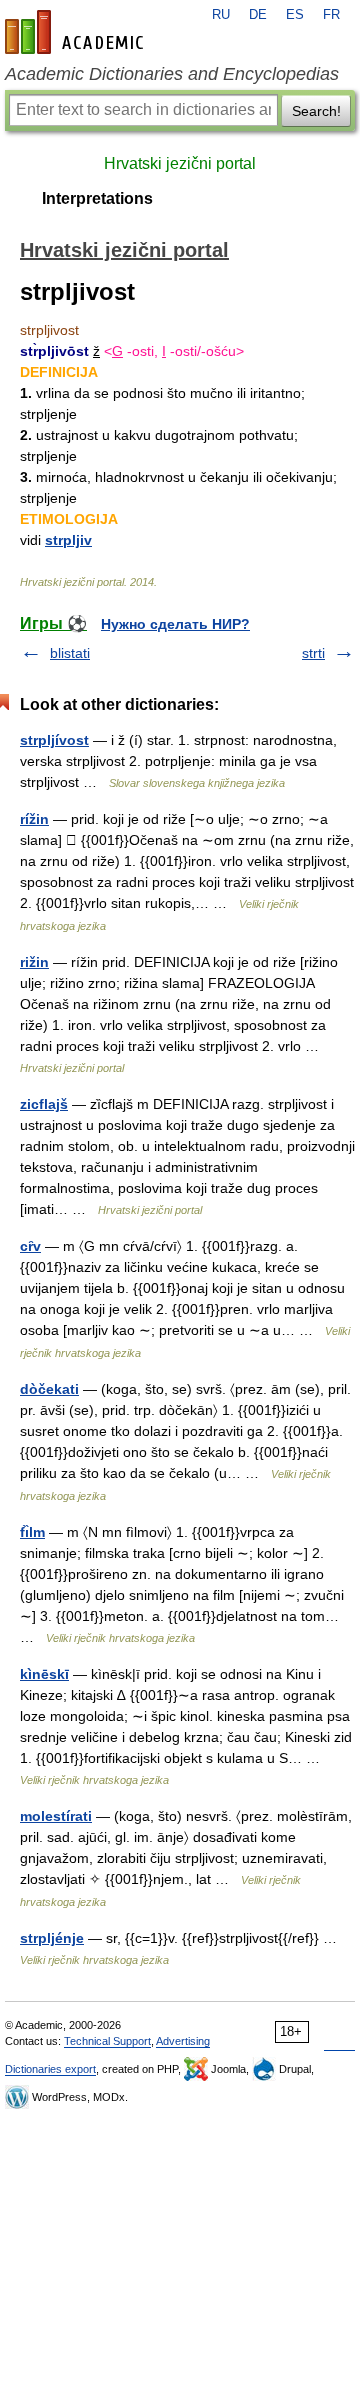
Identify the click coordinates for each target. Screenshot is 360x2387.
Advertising (183, 2041)
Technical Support (107, 2041)
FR (331, 15)
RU (221, 15)
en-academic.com (77, 32)
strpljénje (52, 1938)
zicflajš (44, 1104)
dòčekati (49, 1389)
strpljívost (54, 740)
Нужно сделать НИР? (175, 624)
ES (295, 15)
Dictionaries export (50, 2069)
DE (258, 15)
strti (313, 653)
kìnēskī (44, 1674)
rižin (34, 962)
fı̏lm (32, 1532)
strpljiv (68, 540)
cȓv (30, 1246)
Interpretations (97, 198)
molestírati (56, 1816)
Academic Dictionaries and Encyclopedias (172, 74)
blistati (70, 653)
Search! (316, 111)
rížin (34, 819)
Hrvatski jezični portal (180, 163)
